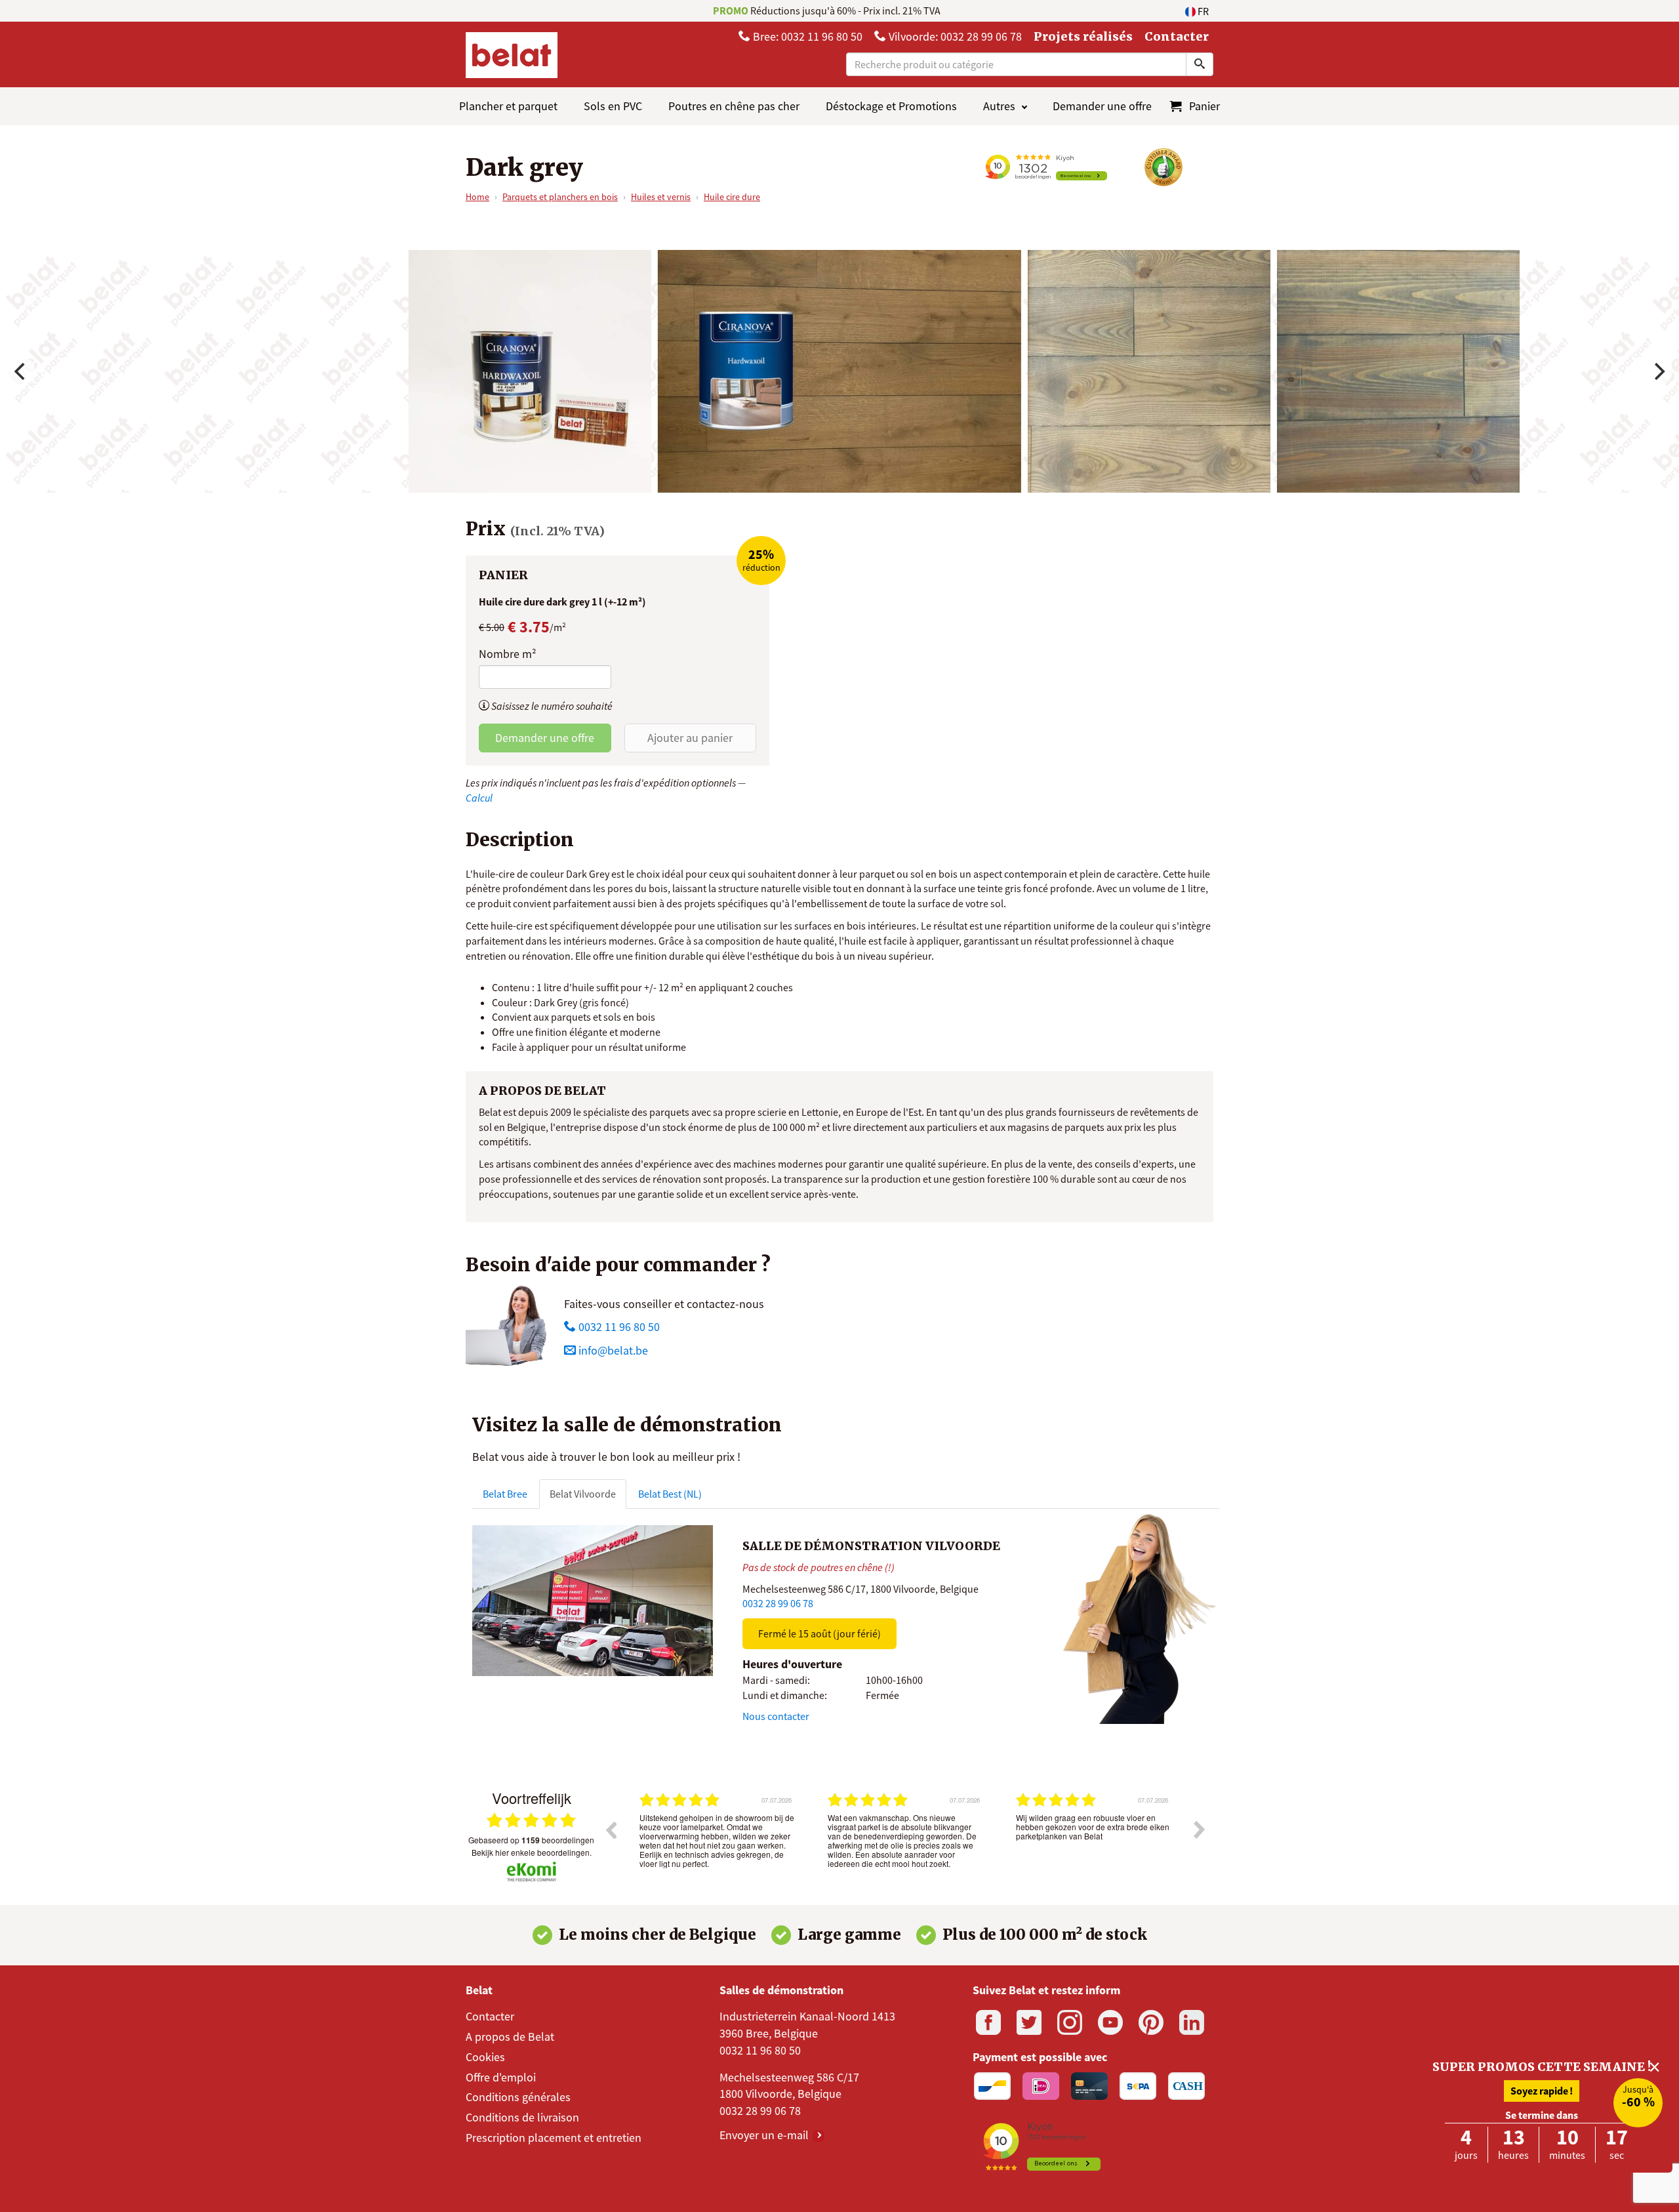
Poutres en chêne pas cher (734, 106)
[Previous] (21, 371)
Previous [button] (611, 1830)
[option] (717, 1839)
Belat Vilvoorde (583, 1494)
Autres (999, 106)
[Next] (1658, 371)
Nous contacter (776, 1716)
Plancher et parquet (508, 106)
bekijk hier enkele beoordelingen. (532, 1852)
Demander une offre (1102, 106)
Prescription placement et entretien (554, 2138)
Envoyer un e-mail (765, 2135)
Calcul (479, 798)
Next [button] (1200, 1830)
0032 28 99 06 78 (778, 1603)
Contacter (1177, 36)
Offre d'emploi (501, 2077)
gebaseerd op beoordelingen (531, 1840)
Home (477, 197)
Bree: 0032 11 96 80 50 (806, 36)
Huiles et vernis (661, 197)
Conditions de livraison (522, 2117)
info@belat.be (613, 1350)
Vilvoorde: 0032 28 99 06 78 (954, 36)
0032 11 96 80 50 (618, 1327)
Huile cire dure (732, 197)
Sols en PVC (613, 106)
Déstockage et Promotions (891, 106)
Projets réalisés (1083, 36)
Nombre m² (508, 654)
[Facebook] (988, 2022)
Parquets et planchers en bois (560, 197)
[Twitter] (1029, 2022)
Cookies (485, 2057)
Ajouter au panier (690, 738)
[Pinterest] (1151, 2022)
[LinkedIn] (1192, 2022)
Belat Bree (505, 1494)
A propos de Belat (510, 2037)
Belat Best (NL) (670, 1494)
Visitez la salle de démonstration (627, 1425)
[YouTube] (1110, 2022)
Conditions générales (518, 2097)
